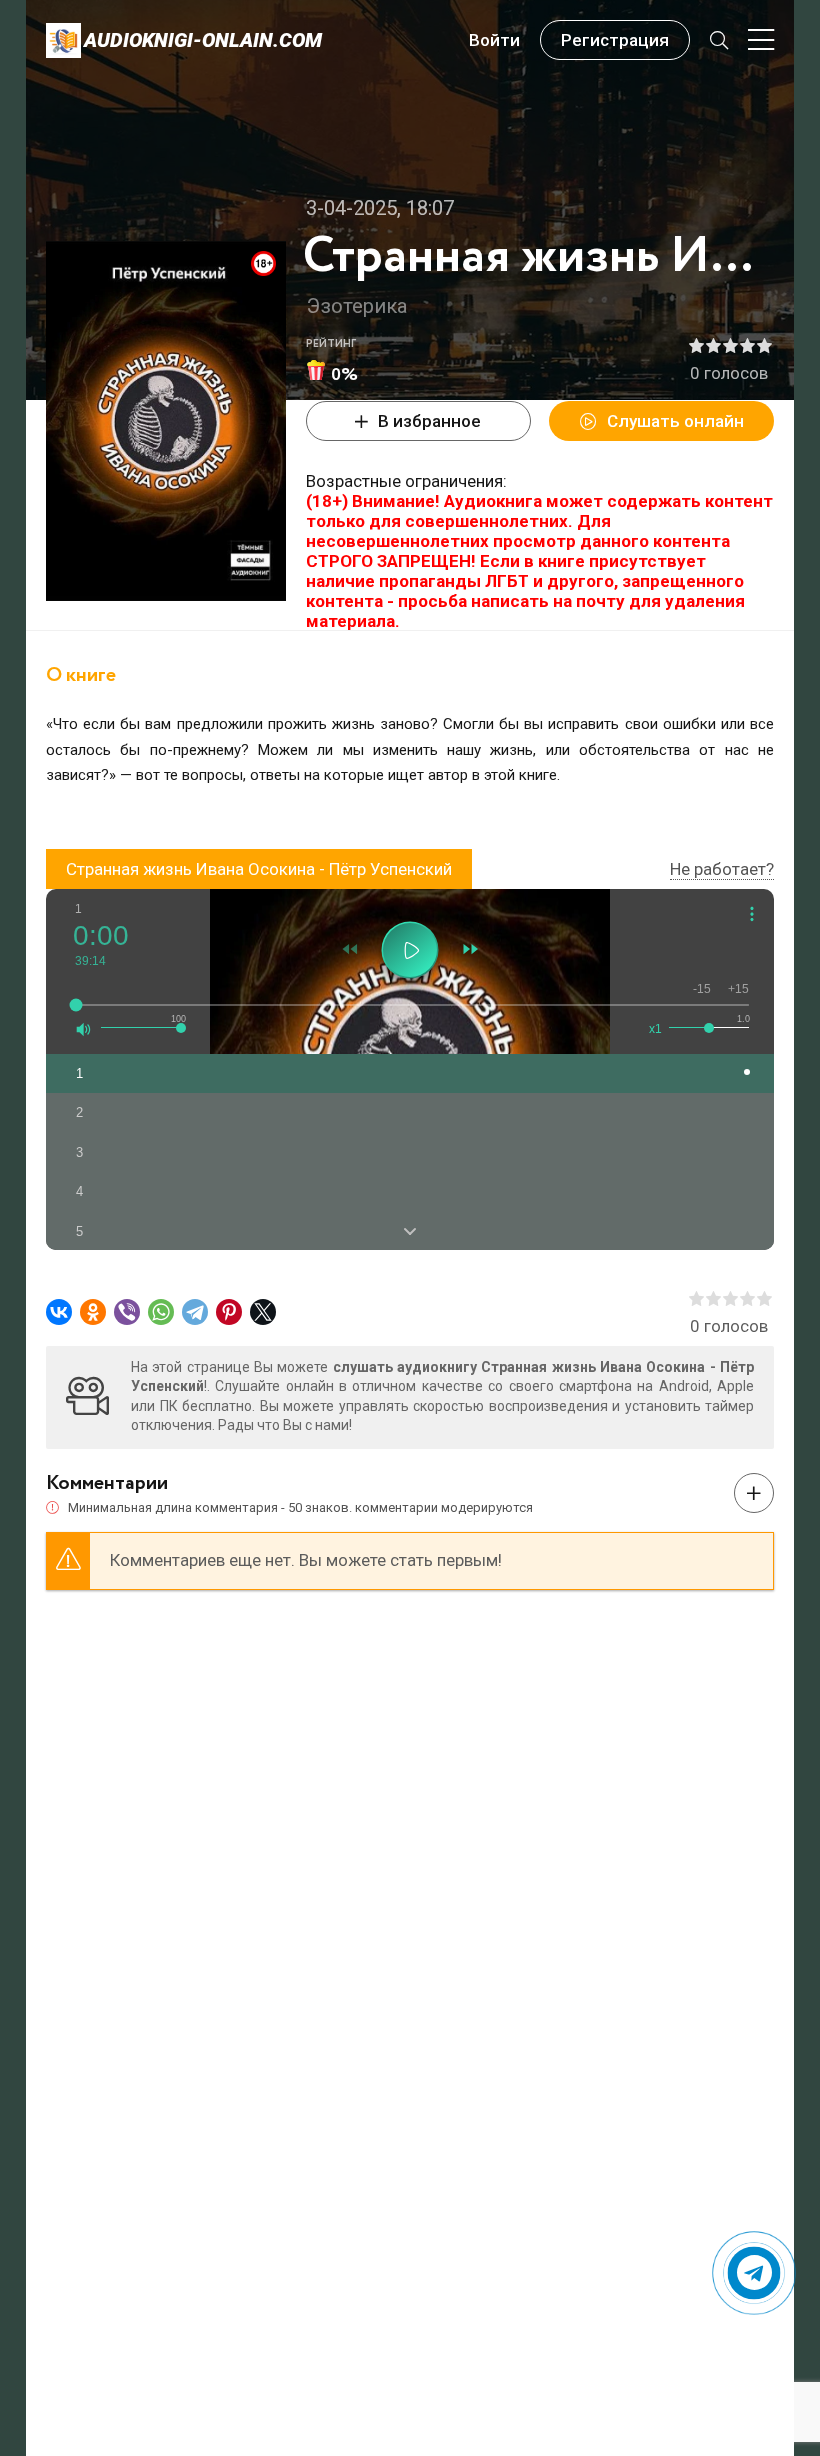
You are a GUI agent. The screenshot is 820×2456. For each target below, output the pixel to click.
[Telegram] (195, 1312)
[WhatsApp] (161, 1312)
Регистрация (615, 40)
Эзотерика (357, 306)
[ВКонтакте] (59, 1312)
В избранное (429, 421)
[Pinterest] (229, 1312)
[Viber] (127, 1312)
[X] (263, 1312)
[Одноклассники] (93, 1312)
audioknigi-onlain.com (203, 40)
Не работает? (722, 869)
